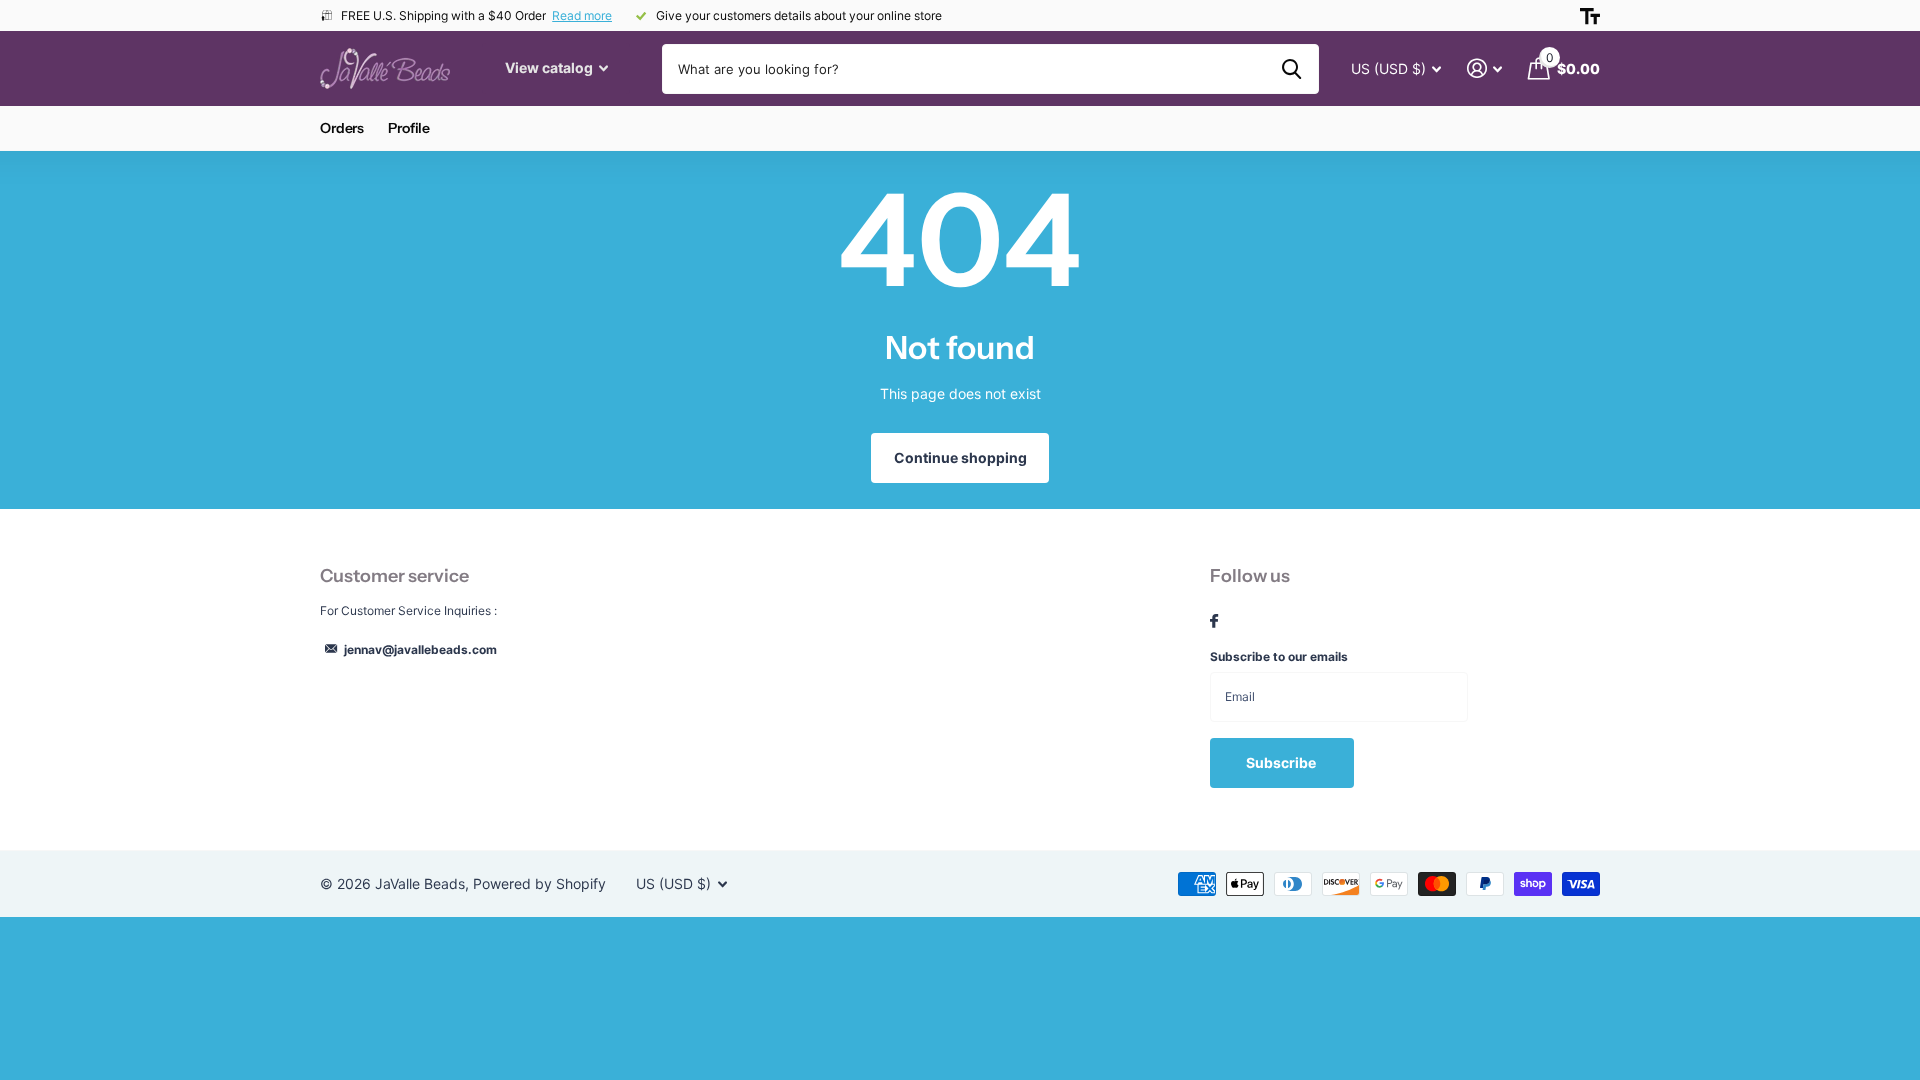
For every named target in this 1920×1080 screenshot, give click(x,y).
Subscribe (1282, 762)
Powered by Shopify (539, 883)
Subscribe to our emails (1279, 656)
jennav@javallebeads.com (420, 649)
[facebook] (1214, 622)
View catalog (550, 67)
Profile (409, 128)
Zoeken (1291, 69)
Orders (342, 128)
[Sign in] (1484, 68)
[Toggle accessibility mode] (1590, 16)
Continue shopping (960, 457)
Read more (582, 15)
